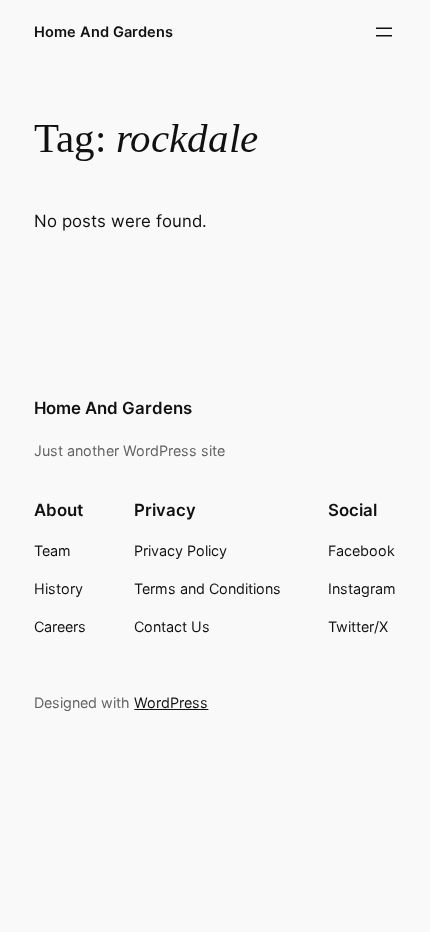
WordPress (171, 702)
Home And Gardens (103, 32)
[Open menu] (384, 32)
